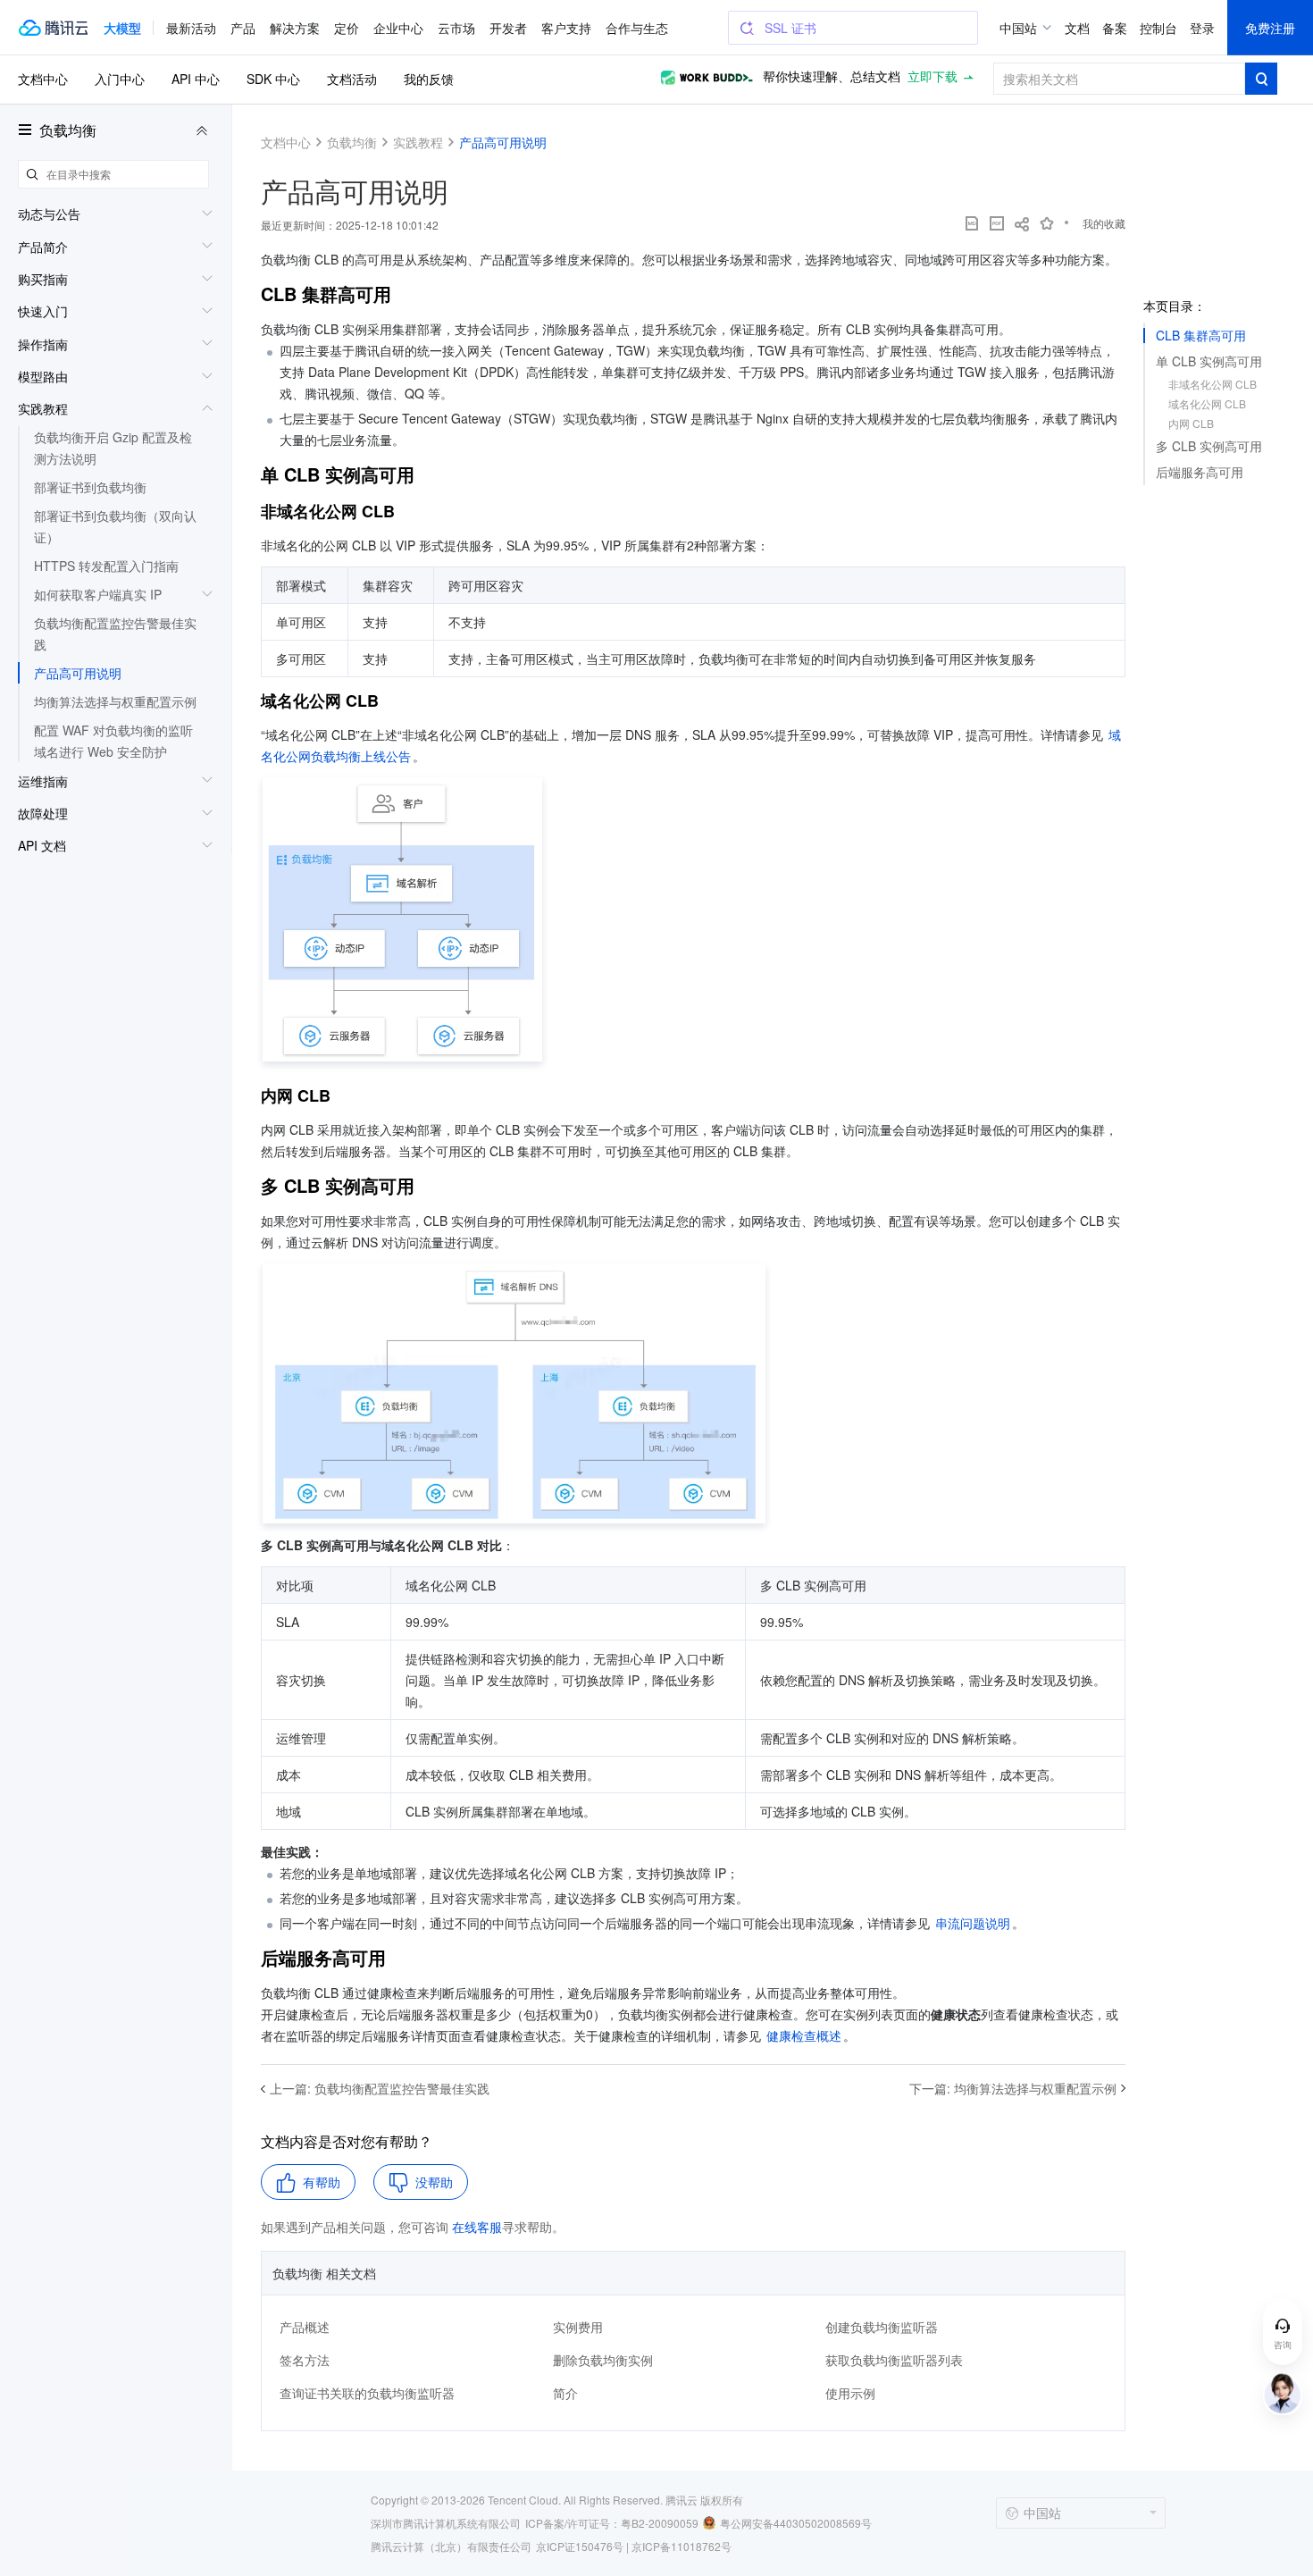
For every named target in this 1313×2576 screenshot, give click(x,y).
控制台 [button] (1158, 28)
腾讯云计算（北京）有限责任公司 (451, 2546)
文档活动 (352, 79)
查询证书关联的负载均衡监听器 (367, 2393)
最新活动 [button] (191, 28)
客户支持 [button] (566, 28)
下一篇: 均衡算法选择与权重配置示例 (1013, 2088)
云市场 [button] (456, 28)
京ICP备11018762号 (682, 2546)
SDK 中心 (273, 79)
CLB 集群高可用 (1201, 335)
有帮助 (322, 2182)
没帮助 (434, 2182)
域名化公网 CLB (1207, 403)
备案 (1115, 28)
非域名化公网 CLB (1213, 384)
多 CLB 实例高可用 (1209, 446)
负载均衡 (68, 130)
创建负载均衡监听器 (882, 2327)
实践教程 (418, 142)
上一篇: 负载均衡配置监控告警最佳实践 (380, 2088)
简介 (565, 2393)
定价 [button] (347, 28)
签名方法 (305, 2360)
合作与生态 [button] (637, 28)
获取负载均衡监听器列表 (894, 2360)
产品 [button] (243, 28)
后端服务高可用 (1200, 472)
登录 (1202, 28)
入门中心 (120, 79)
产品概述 (305, 2327)
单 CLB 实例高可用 (1209, 361)
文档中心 (43, 79)
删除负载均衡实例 (603, 2360)
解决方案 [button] (295, 28)
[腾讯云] (53, 28)
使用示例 (850, 2393)
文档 (1077, 28)
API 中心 (196, 79)
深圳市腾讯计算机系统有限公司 (446, 2523)
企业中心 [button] (398, 28)
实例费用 (578, 2327)
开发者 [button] (508, 28)
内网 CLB (1191, 423)
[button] (122, 28)
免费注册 (1270, 28)
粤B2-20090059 (660, 2523)
